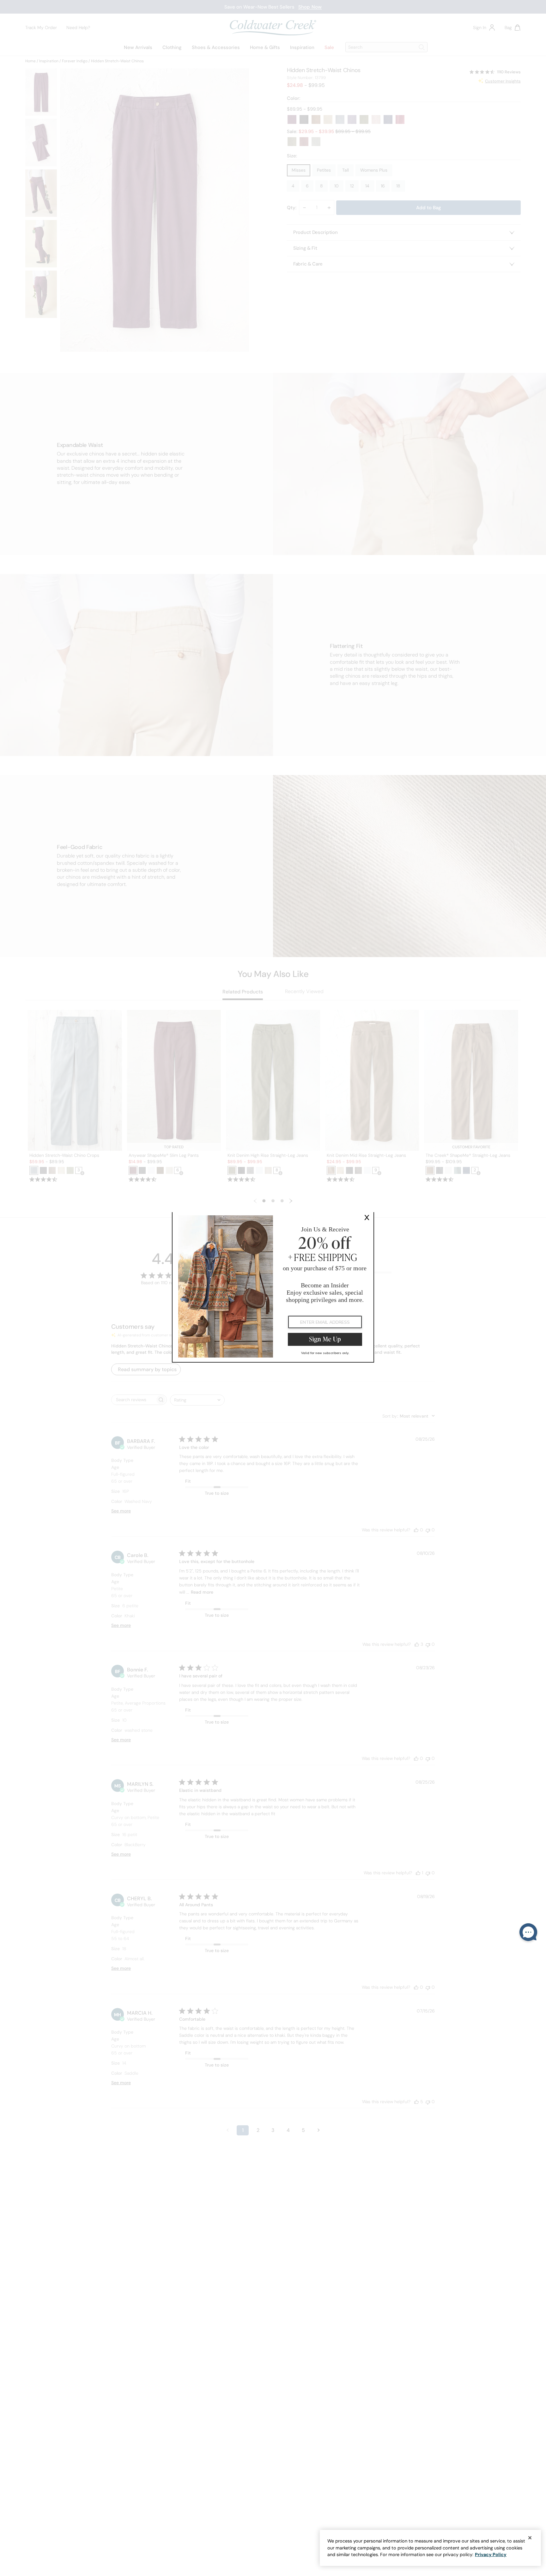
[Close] (530, 2538)
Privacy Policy (491, 2555)
